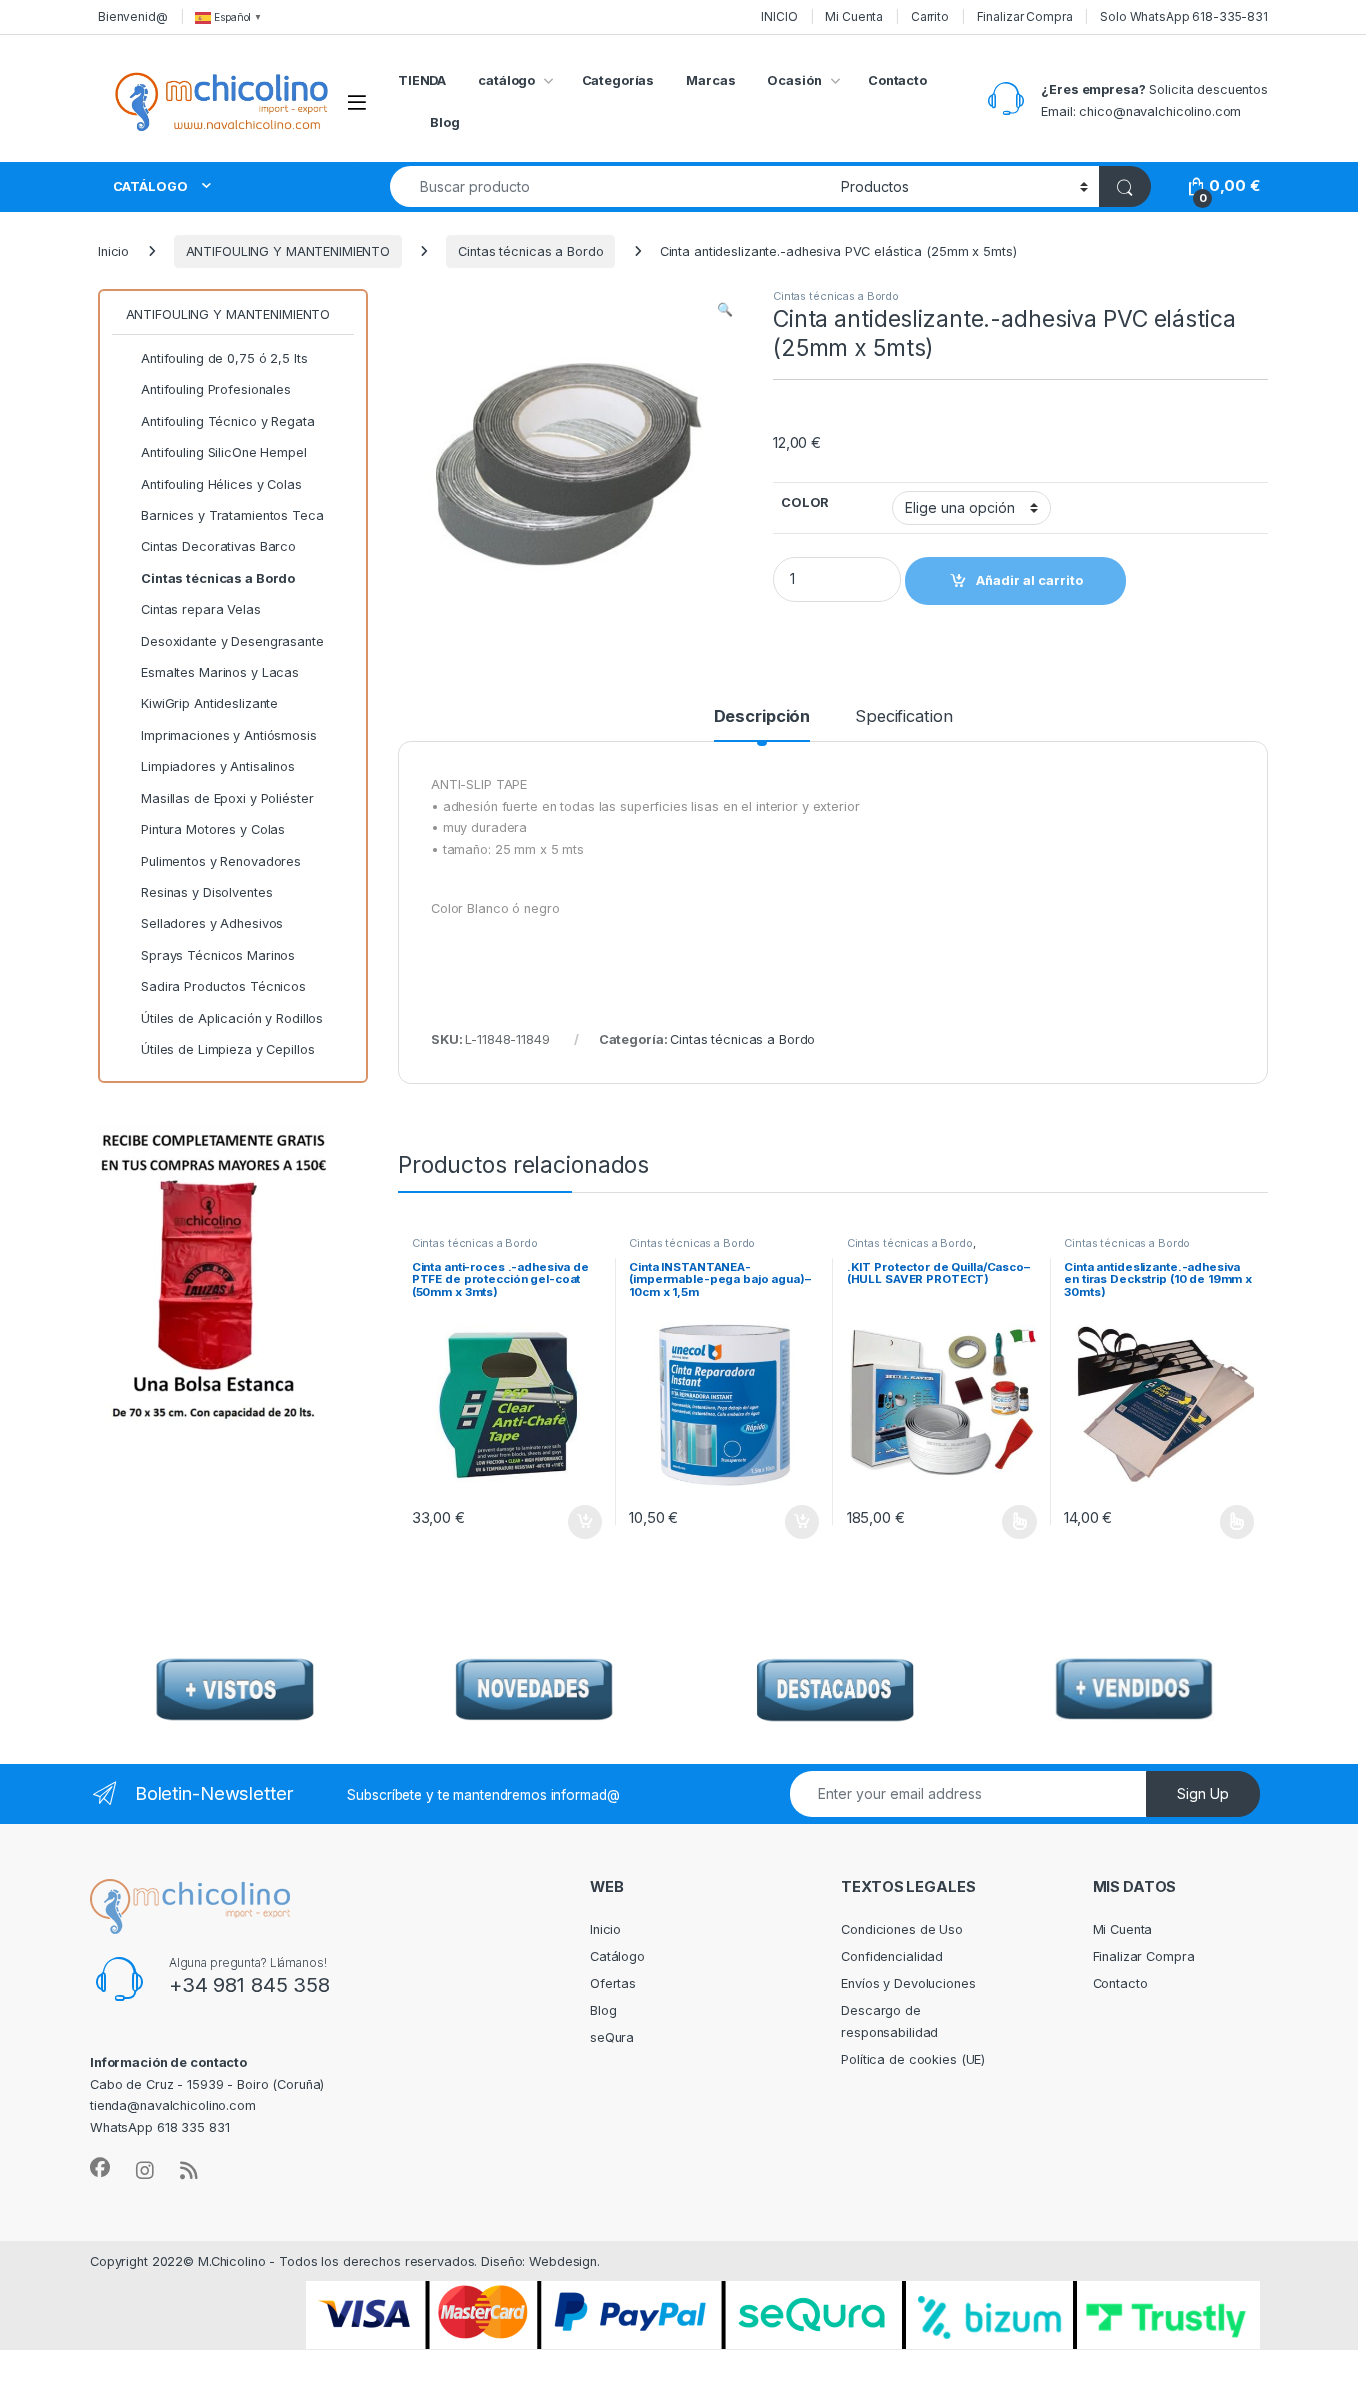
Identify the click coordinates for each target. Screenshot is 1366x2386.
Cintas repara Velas (201, 609)
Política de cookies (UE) (913, 2059)
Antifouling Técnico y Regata (227, 421)
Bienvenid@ (133, 16)
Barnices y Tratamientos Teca (232, 515)
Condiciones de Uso (902, 1929)
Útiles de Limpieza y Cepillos (227, 1049)
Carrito (930, 16)
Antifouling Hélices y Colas (221, 484)
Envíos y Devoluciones (908, 1983)
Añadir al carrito (581, 1522)
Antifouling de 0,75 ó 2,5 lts (224, 358)
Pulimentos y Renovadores (221, 861)
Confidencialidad (892, 1956)
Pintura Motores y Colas (213, 829)
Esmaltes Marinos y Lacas (220, 672)
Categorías (618, 80)
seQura (612, 2037)
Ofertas (613, 1983)
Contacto (897, 80)
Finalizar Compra (1025, 16)
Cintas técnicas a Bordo (530, 251)
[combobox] (610, 186)
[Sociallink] (100, 2168)
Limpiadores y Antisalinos (218, 766)
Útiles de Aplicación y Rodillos (232, 1018)
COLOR (805, 502)
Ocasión (794, 80)
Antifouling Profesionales (216, 389)
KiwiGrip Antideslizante (209, 703)
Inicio (113, 251)
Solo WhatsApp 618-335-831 (1184, 16)
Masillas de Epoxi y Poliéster (227, 798)
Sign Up (1203, 1793)
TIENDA (422, 80)
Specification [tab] (903, 717)
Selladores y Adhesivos (212, 923)
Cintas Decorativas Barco (218, 546)
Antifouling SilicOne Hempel (224, 452)
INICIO (779, 16)
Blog (445, 122)
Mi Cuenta (854, 16)
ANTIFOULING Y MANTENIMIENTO (288, 251)
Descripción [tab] (762, 717)
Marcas (710, 80)
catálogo (506, 80)
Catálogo (617, 1956)
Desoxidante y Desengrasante (232, 641)
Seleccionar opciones (998, 1522)
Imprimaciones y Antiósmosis (229, 735)
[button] (725, 310)
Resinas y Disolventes (206, 892)
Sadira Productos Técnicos (223, 986)
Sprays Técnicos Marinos (218, 955)
